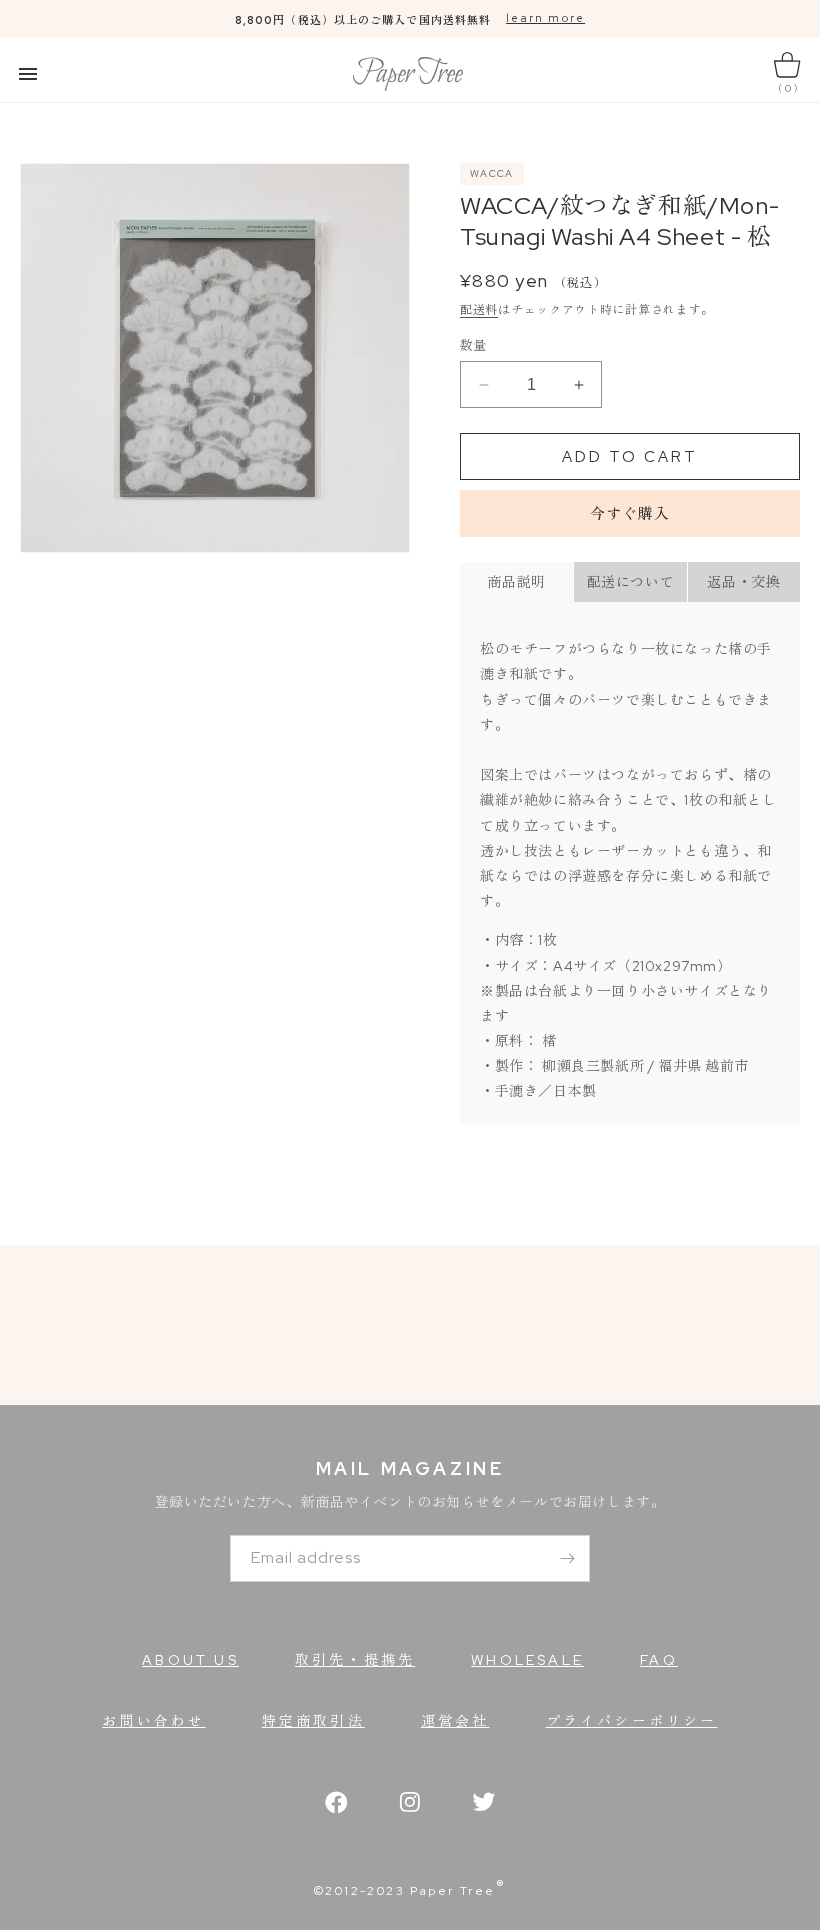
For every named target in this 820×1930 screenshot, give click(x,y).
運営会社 (455, 1721)
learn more (545, 18)
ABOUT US (190, 1660)
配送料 (479, 310)
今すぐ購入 (630, 514)
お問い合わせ (153, 1721)
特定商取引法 (313, 1721)
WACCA (492, 173)
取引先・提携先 (355, 1660)
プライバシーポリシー (632, 1721)
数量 (473, 345)
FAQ (659, 1660)
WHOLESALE (527, 1660)
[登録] (567, 1558)
